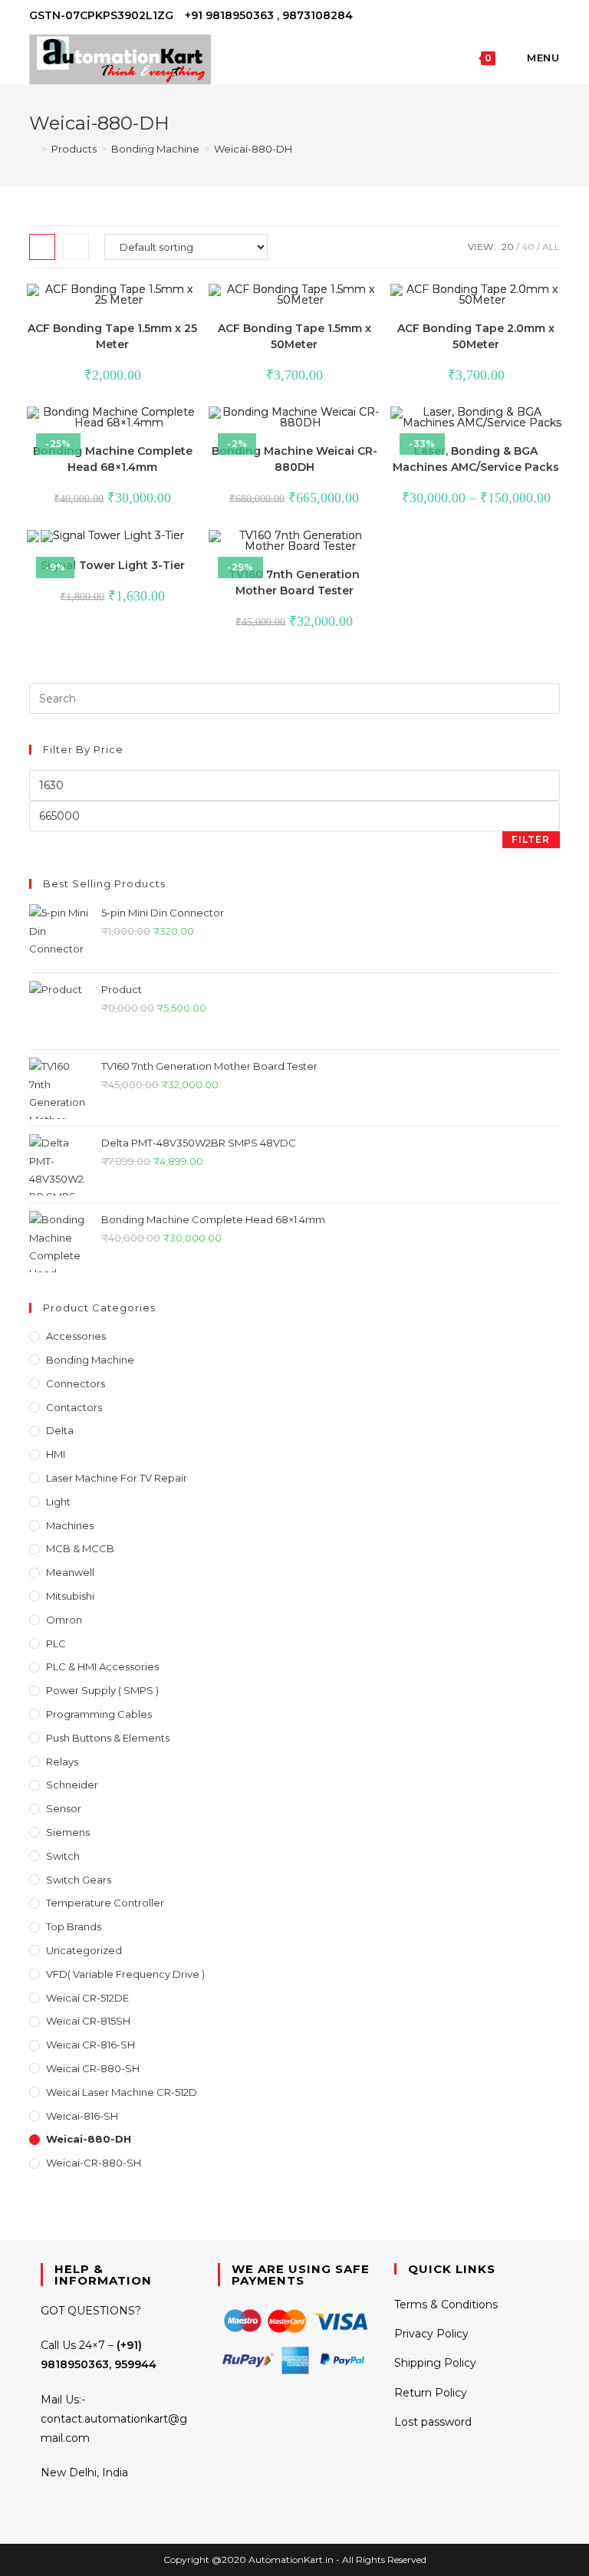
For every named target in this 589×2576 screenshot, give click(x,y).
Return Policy (431, 2393)
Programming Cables (99, 1714)
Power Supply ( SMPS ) (102, 1690)
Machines (70, 1525)
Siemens (68, 1832)
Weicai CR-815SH (88, 2021)
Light (58, 1502)
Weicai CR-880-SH (93, 2068)
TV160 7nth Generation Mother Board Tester (294, 582)
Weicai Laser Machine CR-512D (122, 2092)
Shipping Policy (435, 2363)
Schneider (72, 1785)
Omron (64, 1620)
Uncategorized (84, 1950)
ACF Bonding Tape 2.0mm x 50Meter (476, 336)
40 (528, 247)
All (551, 247)
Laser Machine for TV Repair (117, 1478)
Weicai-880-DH (253, 149)
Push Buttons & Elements (108, 1738)
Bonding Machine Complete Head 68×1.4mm (113, 459)
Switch (63, 1856)
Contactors (74, 1407)
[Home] (33, 149)
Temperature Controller (105, 1903)
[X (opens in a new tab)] (503, 16)
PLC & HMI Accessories (102, 1666)
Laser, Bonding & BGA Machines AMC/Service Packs (476, 459)
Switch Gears (79, 1880)
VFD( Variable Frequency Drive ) (125, 1974)
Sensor (64, 1808)
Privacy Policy (431, 2334)
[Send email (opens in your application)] (553, 16)
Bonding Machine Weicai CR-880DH (294, 459)
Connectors (76, 1383)
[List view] (76, 247)
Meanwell (70, 1572)
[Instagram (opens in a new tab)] (538, 16)
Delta (60, 1430)
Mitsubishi (70, 1596)
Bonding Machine (90, 1360)
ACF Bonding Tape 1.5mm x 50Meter (294, 336)
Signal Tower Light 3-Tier (113, 565)
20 (508, 247)
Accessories (76, 1336)
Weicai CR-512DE (87, 1998)
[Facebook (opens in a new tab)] (520, 16)
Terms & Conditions (446, 2305)
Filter (531, 839)
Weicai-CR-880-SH (94, 2163)
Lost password (433, 2422)
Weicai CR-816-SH (90, 2045)
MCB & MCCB (80, 1548)
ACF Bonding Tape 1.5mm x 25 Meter (112, 336)
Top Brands (74, 1926)
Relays (62, 1762)
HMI (56, 1454)
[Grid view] (42, 247)
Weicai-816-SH (82, 2116)
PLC (56, 1643)
